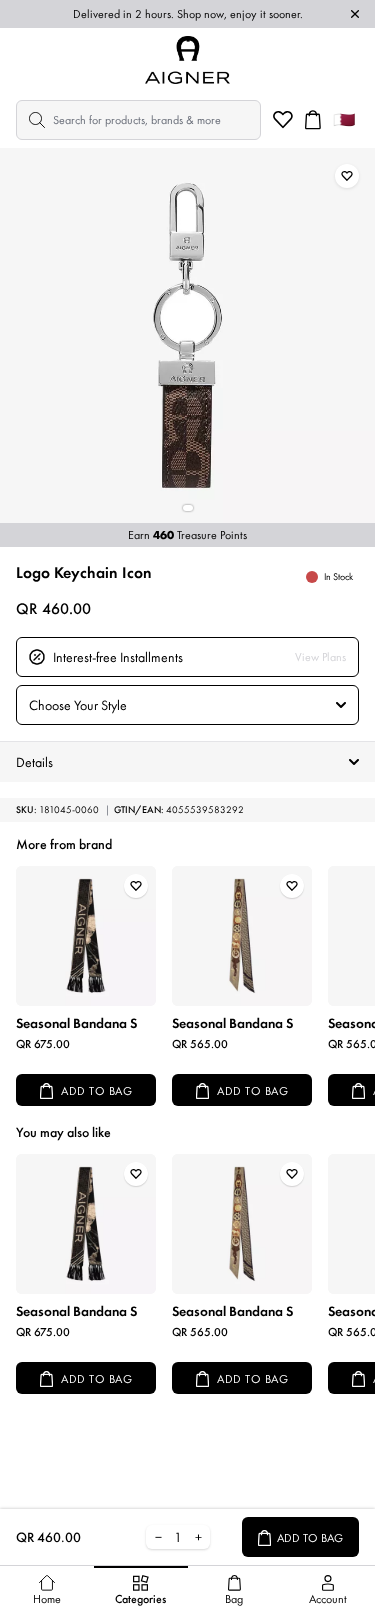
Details (34, 762)
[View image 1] (188, 508)
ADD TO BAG (96, 1091)
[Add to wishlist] (347, 176)
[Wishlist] (283, 120)
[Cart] (313, 120)
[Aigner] (188, 60)
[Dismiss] (355, 14)
